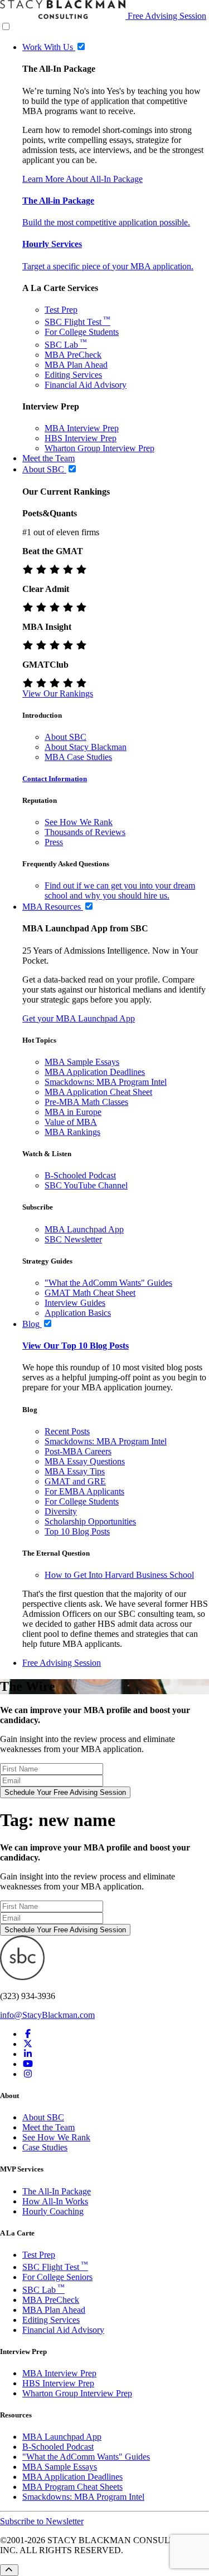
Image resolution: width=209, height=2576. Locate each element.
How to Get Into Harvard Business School (119, 1575)
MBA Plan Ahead (76, 365)
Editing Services (73, 375)
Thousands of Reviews (85, 832)
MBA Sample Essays (82, 1062)
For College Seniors (57, 2277)
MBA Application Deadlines (95, 1072)
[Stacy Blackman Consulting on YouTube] (28, 2064)
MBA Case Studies (78, 757)
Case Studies (45, 2147)
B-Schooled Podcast (80, 1175)
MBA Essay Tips (75, 1471)
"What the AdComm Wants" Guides (108, 1283)
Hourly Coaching (53, 2211)
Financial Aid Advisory (86, 385)
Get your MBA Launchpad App (79, 1018)
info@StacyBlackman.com (47, 2015)
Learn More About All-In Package (82, 179)
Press (54, 842)
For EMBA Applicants (84, 1491)
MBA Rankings (72, 1132)
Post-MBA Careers (78, 1451)
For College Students (82, 332)
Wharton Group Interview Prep (99, 448)
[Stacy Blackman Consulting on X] (28, 2044)
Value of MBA (71, 1122)
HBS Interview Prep (81, 438)
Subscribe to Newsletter (42, 2521)
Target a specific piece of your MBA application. (108, 266)
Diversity (61, 1511)
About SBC (65, 737)
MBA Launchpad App (84, 1229)
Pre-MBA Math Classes (86, 1102)
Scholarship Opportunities (90, 1521)
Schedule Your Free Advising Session (65, 1792)
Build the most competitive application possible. (106, 222)
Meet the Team (48, 2127)
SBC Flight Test (77, 322)
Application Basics (78, 1313)
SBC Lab (66, 345)
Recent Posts (67, 1431)
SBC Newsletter (73, 1239)
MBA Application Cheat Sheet (98, 1092)
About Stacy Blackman (86, 747)
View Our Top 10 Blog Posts (76, 1346)
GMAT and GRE (75, 1481)
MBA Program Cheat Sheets (72, 2487)
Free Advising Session (167, 16)
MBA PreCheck (73, 355)
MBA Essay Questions (85, 1461)
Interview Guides (75, 1303)
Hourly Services (52, 244)
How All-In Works (55, 2201)
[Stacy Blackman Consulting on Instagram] (28, 2074)
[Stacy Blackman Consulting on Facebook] (28, 2034)
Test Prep (61, 310)
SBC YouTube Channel (86, 1185)
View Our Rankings (58, 694)
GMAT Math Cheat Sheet (90, 1293)
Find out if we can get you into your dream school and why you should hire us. (120, 890)
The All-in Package (58, 201)
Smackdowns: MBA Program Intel (106, 1082)
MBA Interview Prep (82, 428)
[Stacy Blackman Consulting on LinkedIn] (28, 2054)
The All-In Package (57, 2191)
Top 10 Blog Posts (77, 1531)
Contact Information (55, 779)
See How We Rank (79, 822)
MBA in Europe (73, 1112)
